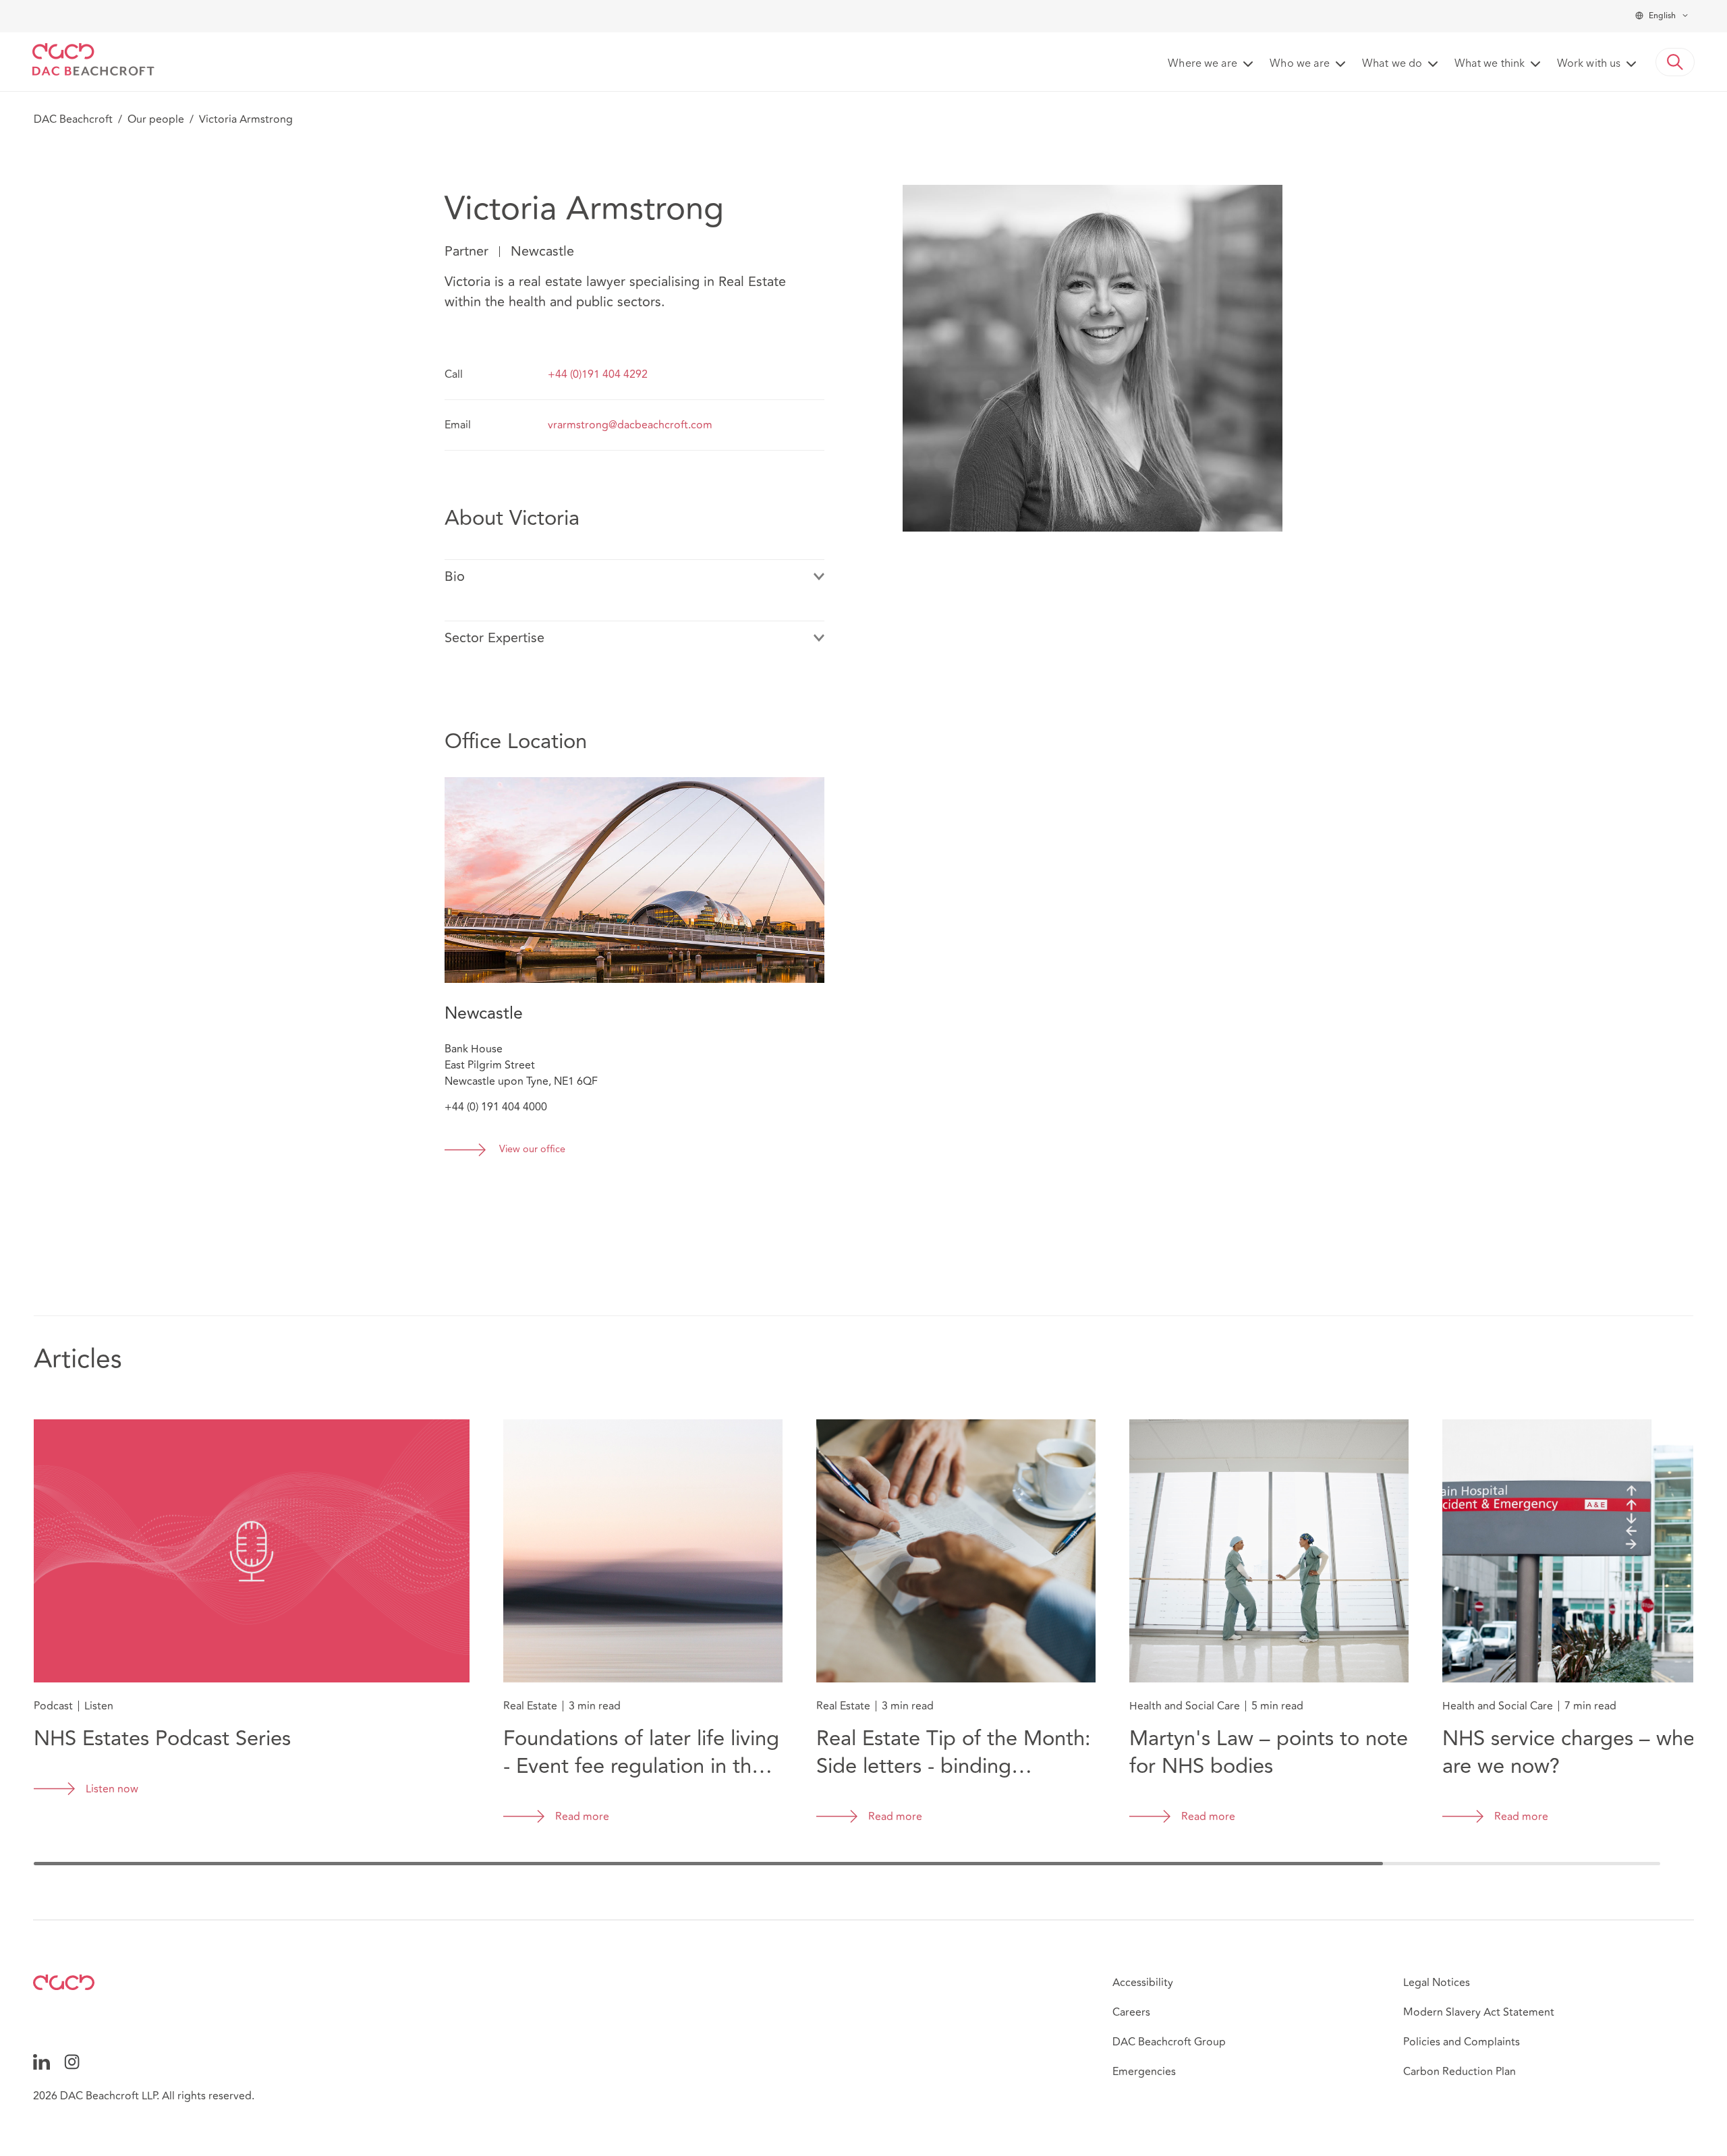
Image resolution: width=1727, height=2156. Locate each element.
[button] (1675, 62)
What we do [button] (1392, 64)
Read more (582, 1817)
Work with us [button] (1589, 64)
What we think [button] (1490, 64)
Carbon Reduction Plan (1460, 2072)
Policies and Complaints (1462, 2042)
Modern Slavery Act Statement (1479, 2012)
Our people (156, 119)
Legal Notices (1437, 1983)
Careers (1131, 2012)
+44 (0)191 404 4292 (598, 374)
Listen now (112, 1789)
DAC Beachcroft (73, 119)
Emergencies (1144, 2072)
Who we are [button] (1300, 64)
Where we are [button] (1202, 64)
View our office (532, 1150)
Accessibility (1143, 1983)
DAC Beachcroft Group (1169, 2042)
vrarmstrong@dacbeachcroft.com (630, 425)
